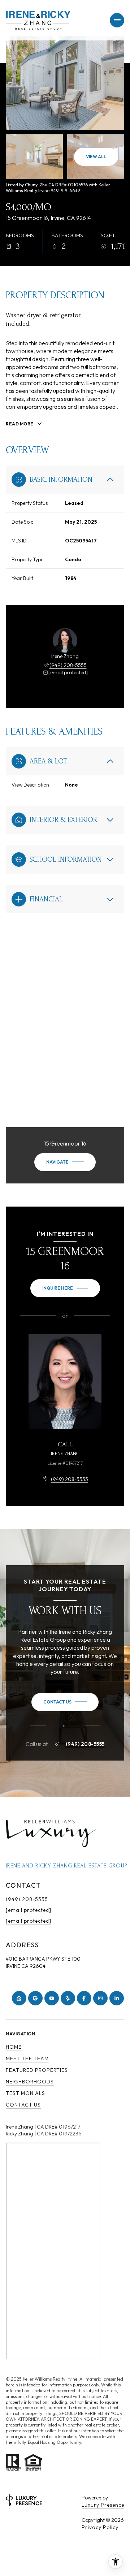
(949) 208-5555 (68, 665)
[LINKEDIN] (117, 1998)
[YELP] (68, 1998)
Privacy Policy (100, 2527)
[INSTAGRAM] (100, 1998)
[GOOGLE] (35, 1998)
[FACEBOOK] (84, 1998)
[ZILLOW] (19, 1998)
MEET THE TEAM (27, 2058)
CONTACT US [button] (23, 2105)
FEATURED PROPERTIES (37, 2070)
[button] (65, 1702)
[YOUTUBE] (52, 1998)
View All (96, 157)
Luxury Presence (103, 2505)
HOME (14, 2047)
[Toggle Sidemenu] (117, 20)
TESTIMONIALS (25, 2093)
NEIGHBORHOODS (30, 2082)
